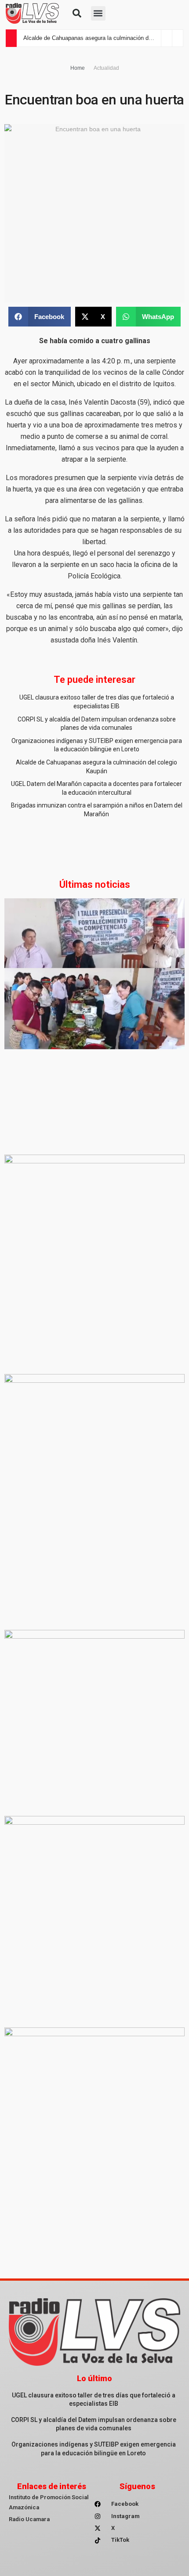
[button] (77, 13)
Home (78, 68)
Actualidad (106, 68)
